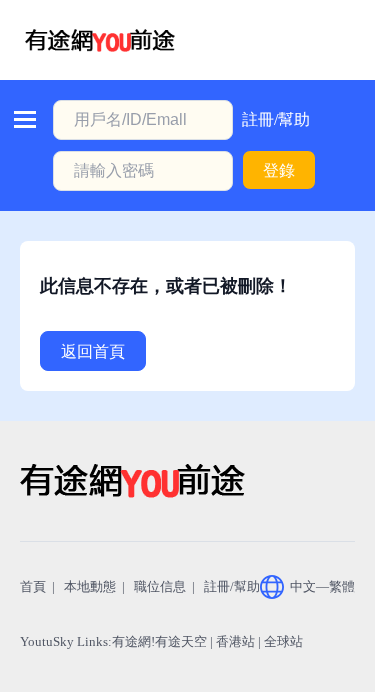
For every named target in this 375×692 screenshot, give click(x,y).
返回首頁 (93, 351)
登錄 (279, 170)
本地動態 (90, 586)
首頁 (33, 586)
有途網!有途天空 (159, 641)
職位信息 (160, 586)
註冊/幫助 (276, 119)
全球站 (283, 641)
